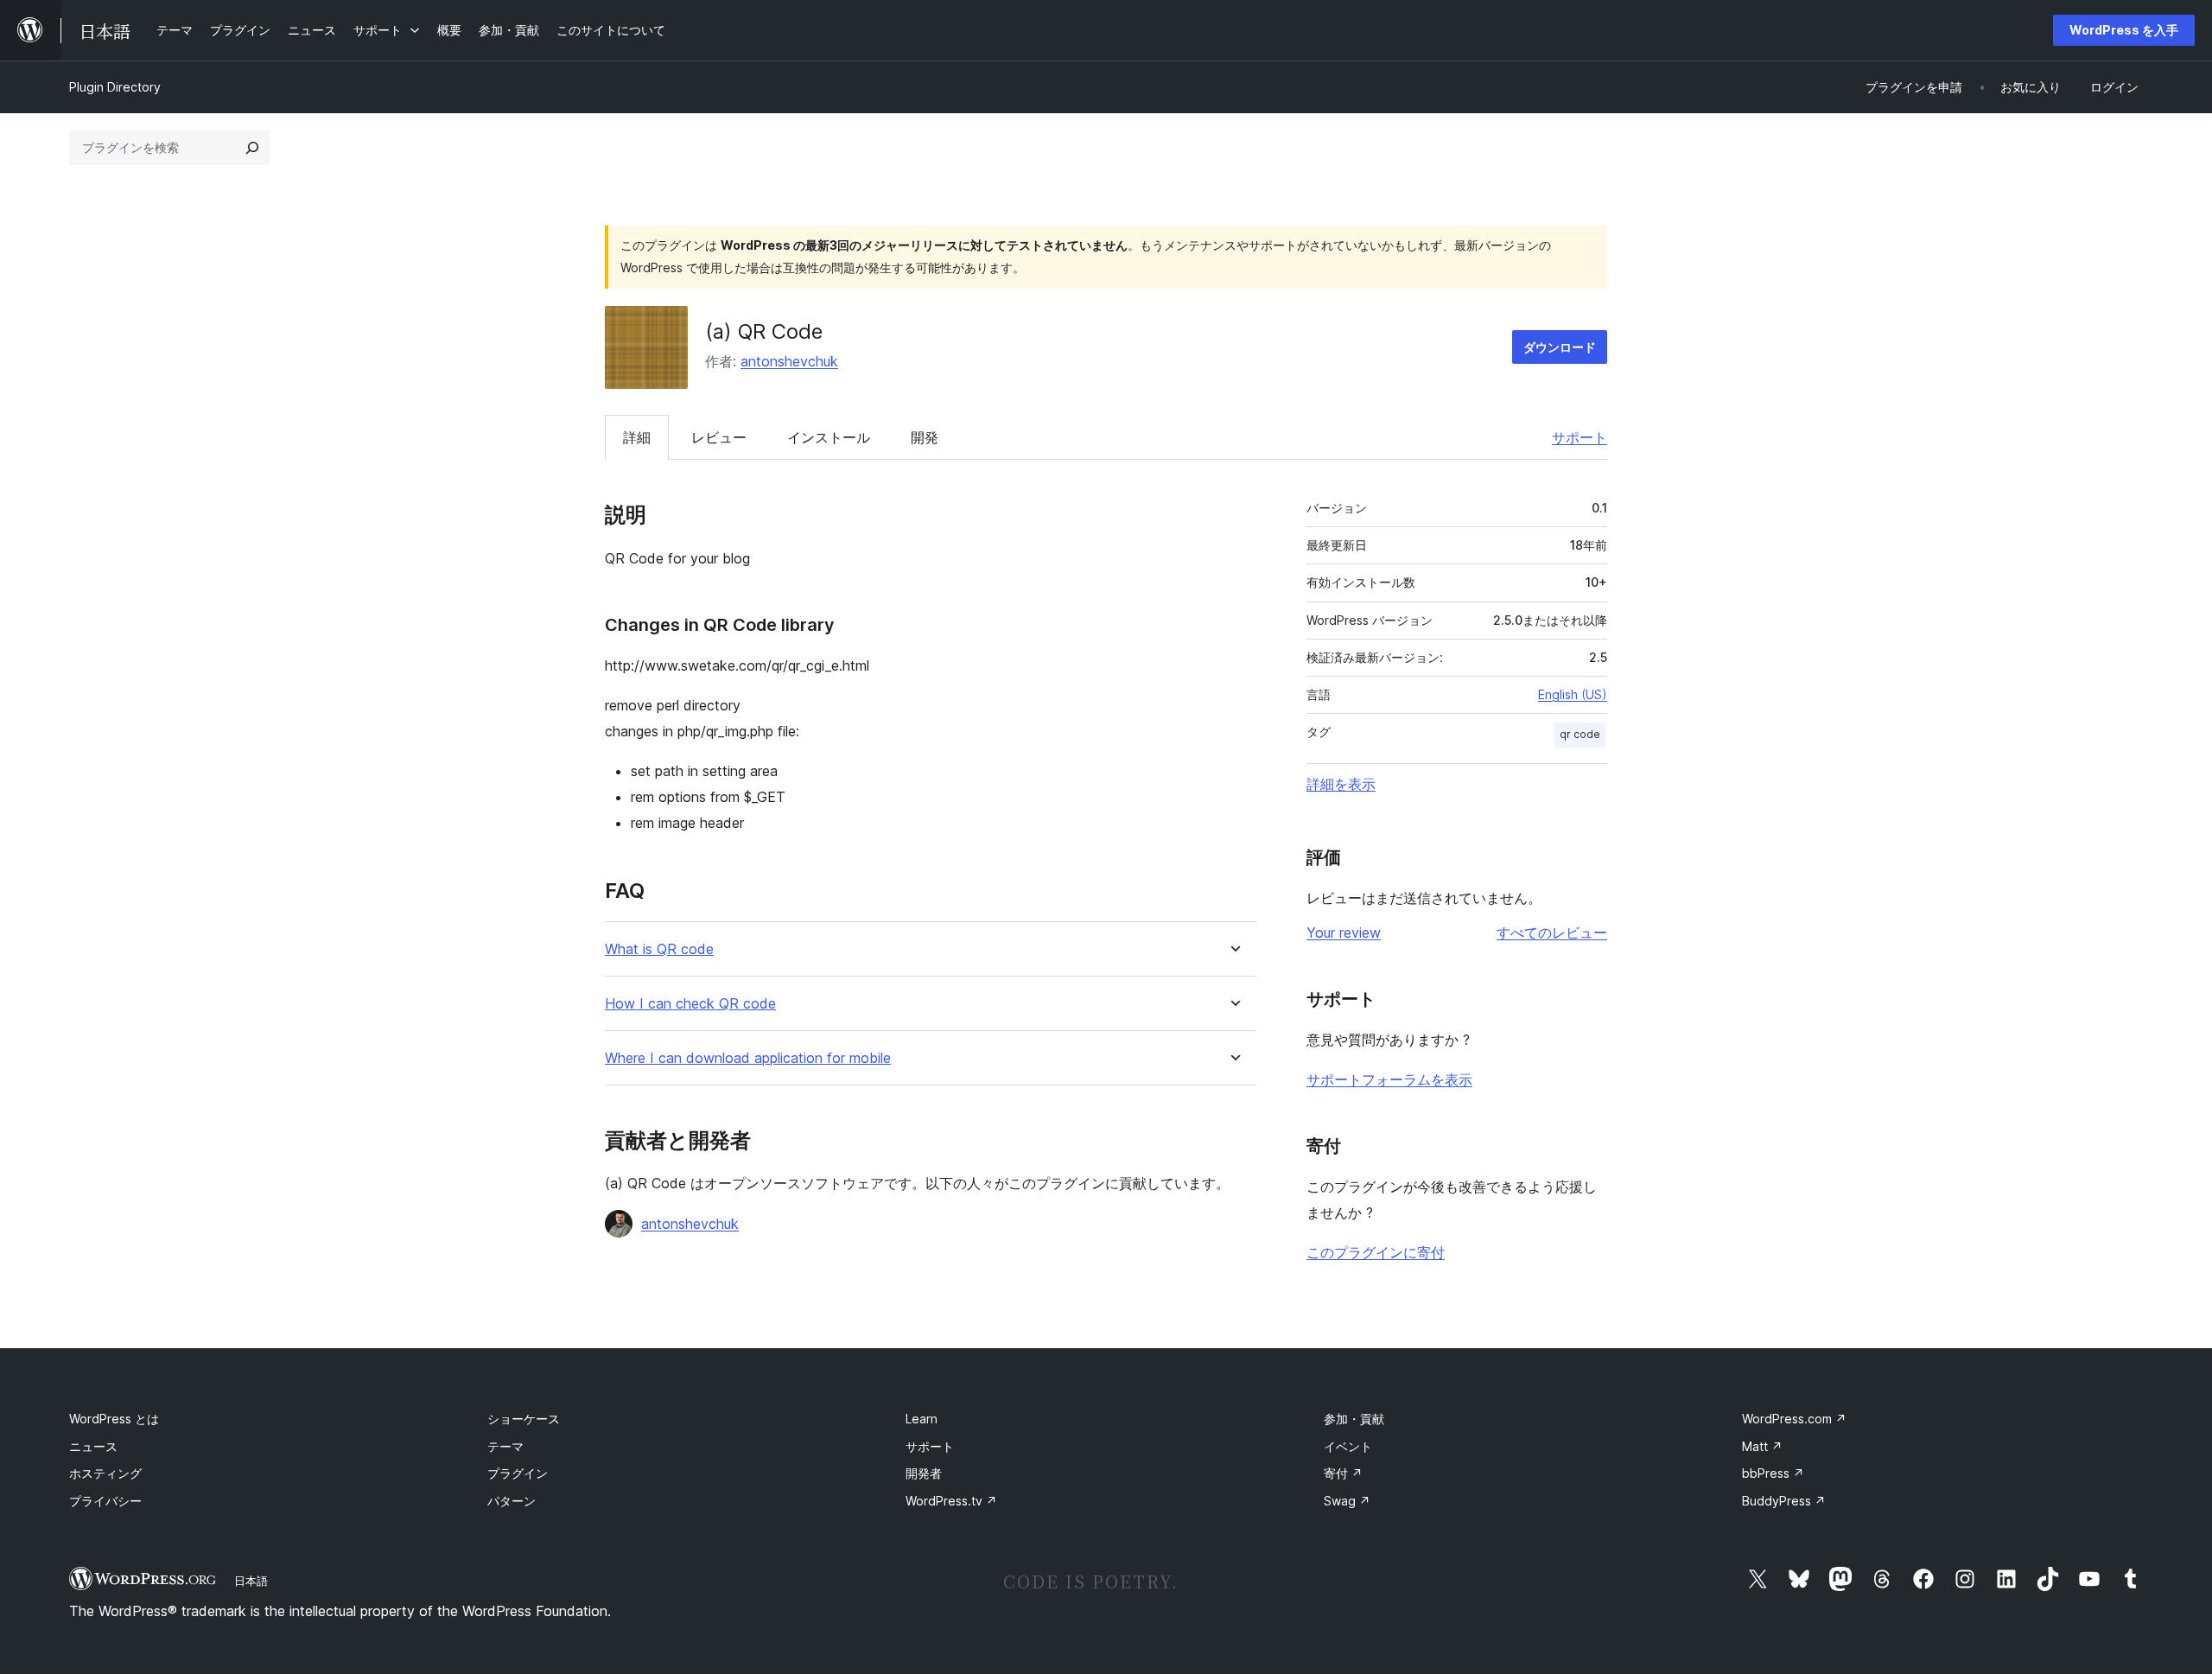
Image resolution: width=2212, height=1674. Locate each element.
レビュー (719, 437)
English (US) (1573, 694)
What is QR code (659, 949)
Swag (1347, 1501)
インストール (829, 437)
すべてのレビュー (1552, 932)
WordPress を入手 (2124, 30)
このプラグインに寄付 (1376, 1252)
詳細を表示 (1341, 784)
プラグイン (518, 1473)
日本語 (251, 1581)
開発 (925, 437)
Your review (1344, 932)
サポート (1580, 437)
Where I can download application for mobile (748, 1058)
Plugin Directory (115, 87)
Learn (922, 1419)
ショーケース (524, 1419)
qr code (1580, 734)
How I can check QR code (690, 1004)
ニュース (93, 1446)
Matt (1762, 1446)
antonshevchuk (789, 361)
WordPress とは (114, 1419)
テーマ (505, 1446)
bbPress (1773, 1473)
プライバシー (105, 1501)
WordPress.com (1794, 1419)
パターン (512, 1501)
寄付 (1343, 1473)
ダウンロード (1560, 347)
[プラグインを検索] (252, 148)
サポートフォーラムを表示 (1389, 1079)
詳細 (637, 437)
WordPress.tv (951, 1501)
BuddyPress (1784, 1501)
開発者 (924, 1473)
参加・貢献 (1354, 1419)
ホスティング (105, 1473)
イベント (1348, 1446)
